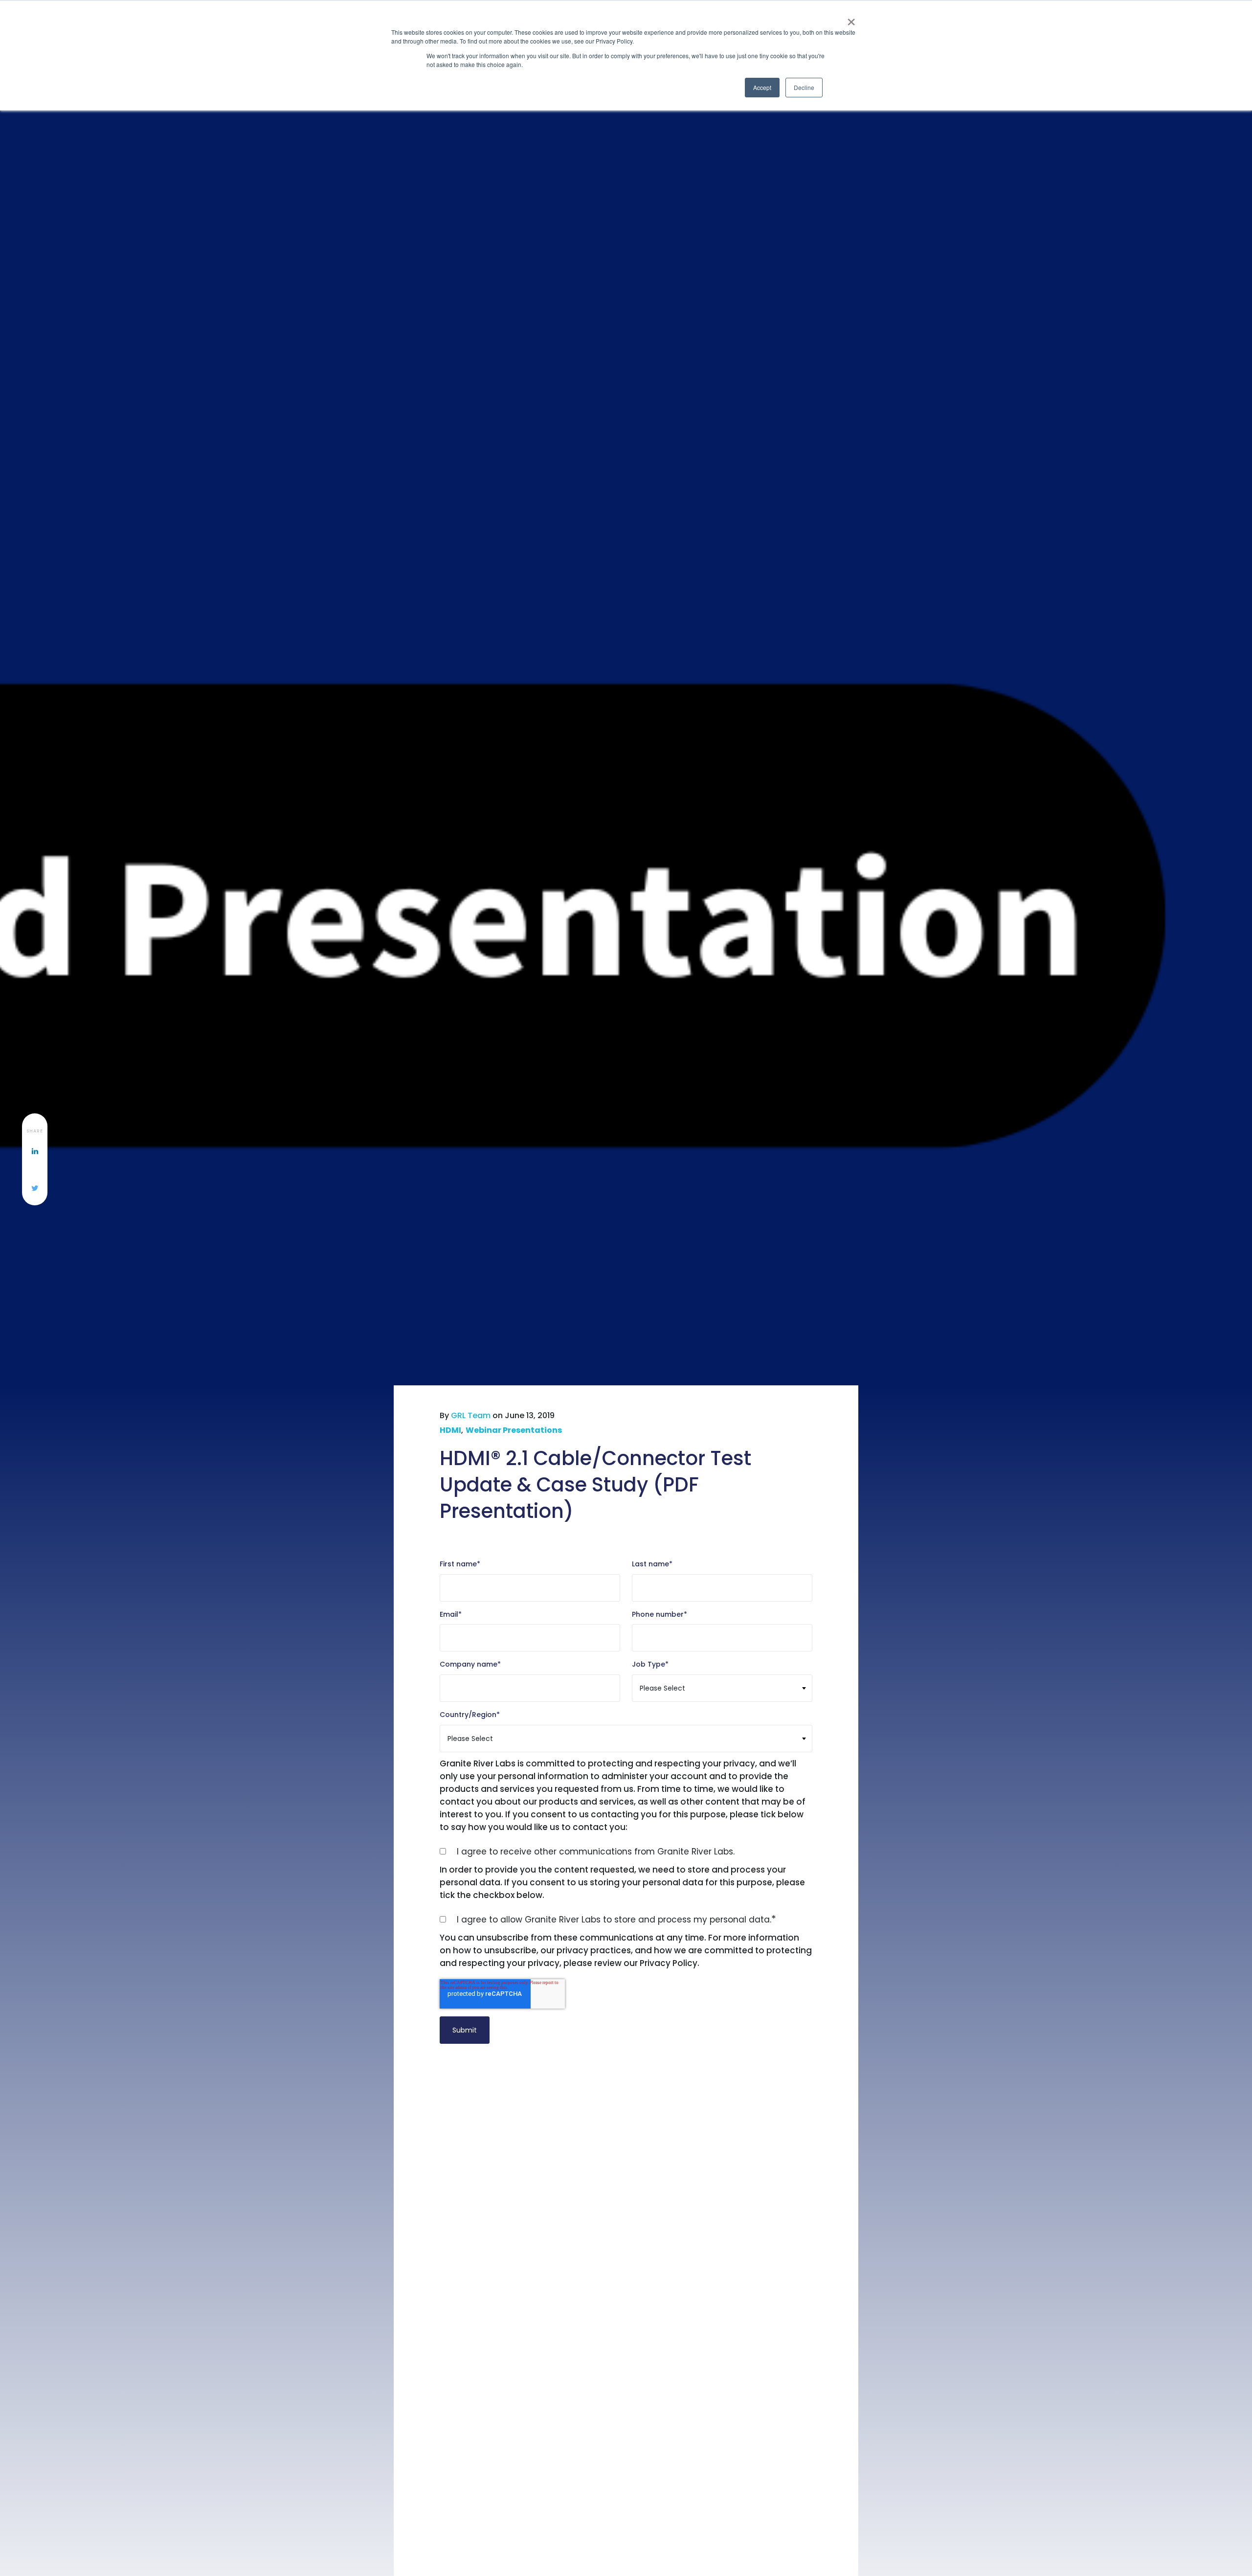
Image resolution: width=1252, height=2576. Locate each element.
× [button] (851, 19)
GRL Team (471, 1415)
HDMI (450, 1430)
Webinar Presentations (514, 1430)
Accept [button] (762, 87)
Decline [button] (804, 87)
